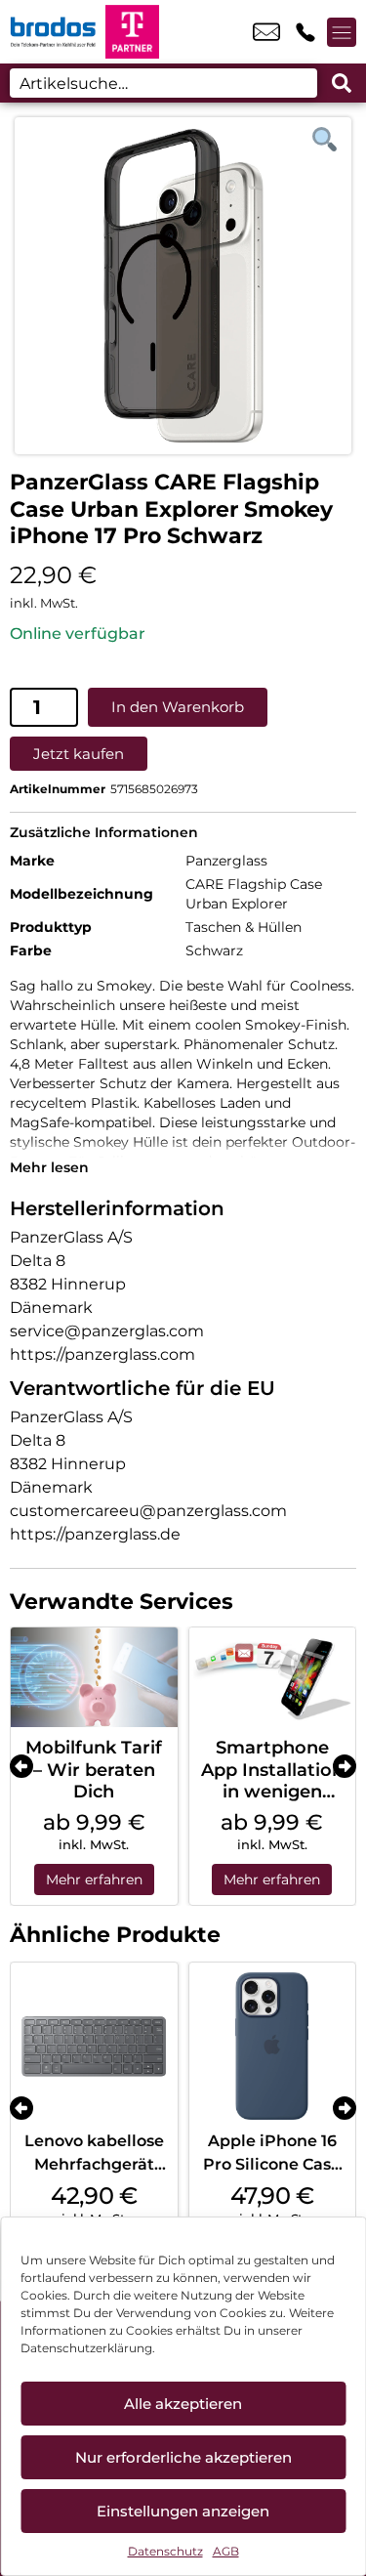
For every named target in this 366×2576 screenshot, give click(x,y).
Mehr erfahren (94, 1879)
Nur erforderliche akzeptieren (183, 2457)
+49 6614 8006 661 (305, 32)
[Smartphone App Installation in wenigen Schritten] (273, 1677)
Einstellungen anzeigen (183, 2511)
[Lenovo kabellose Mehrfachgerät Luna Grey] (94, 2046)
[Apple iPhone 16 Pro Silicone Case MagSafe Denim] (273, 2046)
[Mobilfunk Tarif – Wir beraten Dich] (94, 1677)
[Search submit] (342, 83)
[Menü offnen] (342, 32)
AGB (226, 2551)
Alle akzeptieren (183, 2404)
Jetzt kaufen (79, 754)
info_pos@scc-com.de (266, 32)
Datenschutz (165, 2551)
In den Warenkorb (178, 707)
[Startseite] (53, 32)
